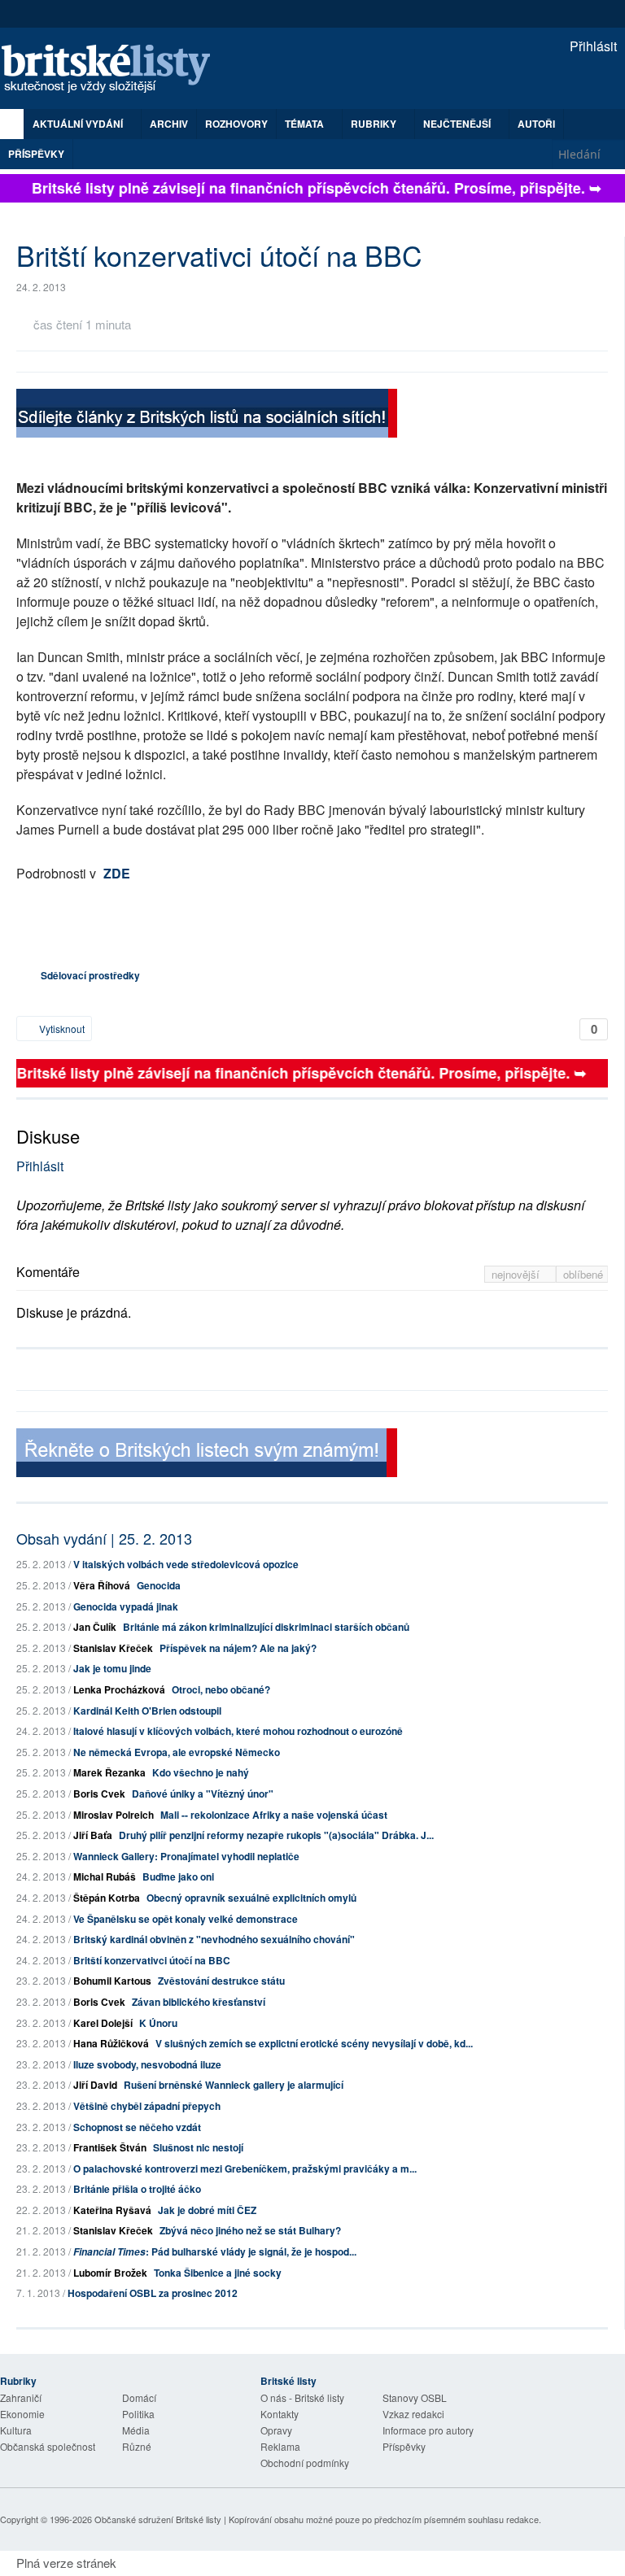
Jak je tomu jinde (112, 1668)
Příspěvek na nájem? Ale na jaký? (238, 1648)
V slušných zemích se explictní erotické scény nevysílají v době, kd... (314, 2043)
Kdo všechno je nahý (201, 1772)
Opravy (276, 2430)
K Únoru (158, 2023)
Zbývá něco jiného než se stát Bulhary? (250, 2230)
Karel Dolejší (103, 2023)
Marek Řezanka (109, 1772)
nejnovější (517, 1274)
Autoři (536, 124)
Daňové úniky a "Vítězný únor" (203, 1794)
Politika (138, 2414)
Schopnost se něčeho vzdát (137, 2127)
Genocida (159, 1585)
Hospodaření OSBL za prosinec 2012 (153, 2293)
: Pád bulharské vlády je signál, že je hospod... (215, 2251)
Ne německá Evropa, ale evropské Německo (177, 1752)
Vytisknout (61, 1029)
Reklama (280, 2446)
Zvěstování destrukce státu (221, 1981)
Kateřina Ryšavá (112, 2210)
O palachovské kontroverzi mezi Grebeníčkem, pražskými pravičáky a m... (245, 2168)
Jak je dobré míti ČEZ (207, 2210)
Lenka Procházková (119, 1689)
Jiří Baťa (93, 1835)
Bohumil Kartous (112, 1981)
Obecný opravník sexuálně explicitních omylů (251, 1898)
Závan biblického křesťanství (199, 2002)
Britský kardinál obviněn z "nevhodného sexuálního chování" (214, 1939)
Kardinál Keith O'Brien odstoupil (147, 1711)
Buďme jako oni (178, 1876)
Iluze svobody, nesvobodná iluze (147, 2064)
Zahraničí (21, 2397)
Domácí (139, 2397)
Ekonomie (22, 2414)
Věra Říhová (102, 1585)
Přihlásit (592, 46)
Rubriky (375, 124)
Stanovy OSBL (415, 2397)
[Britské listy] (207, 415)
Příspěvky (36, 154)
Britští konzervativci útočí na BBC (152, 1960)
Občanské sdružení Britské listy (158, 2519)
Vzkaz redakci (413, 2414)
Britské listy (114, 70)
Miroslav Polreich (114, 1815)
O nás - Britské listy (302, 2397)
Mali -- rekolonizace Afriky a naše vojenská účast (274, 1815)
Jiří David (95, 2085)
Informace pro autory (428, 2430)
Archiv (169, 124)
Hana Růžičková (111, 2043)
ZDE (117, 873)
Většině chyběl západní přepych (147, 2106)
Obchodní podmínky (305, 2463)
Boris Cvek (99, 1794)
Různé (137, 2446)
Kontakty (280, 2414)
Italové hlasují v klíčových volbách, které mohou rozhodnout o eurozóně (238, 1731)
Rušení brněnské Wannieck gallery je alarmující (234, 2085)
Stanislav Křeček (113, 1648)
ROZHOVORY (236, 124)
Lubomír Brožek (110, 2273)
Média (136, 2430)
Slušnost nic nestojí (198, 2147)
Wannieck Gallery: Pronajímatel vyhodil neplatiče (186, 1856)
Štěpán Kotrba (107, 1898)
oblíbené (583, 1274)
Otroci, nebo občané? (221, 1689)
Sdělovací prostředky (90, 975)
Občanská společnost (48, 2446)
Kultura (16, 2430)
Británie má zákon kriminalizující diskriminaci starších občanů (266, 1627)
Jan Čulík (95, 1627)
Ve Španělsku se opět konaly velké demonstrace (186, 1919)
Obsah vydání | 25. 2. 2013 (104, 1538)
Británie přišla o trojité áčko (137, 2189)
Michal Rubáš (105, 1876)
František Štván (110, 2147)
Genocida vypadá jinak (126, 1606)
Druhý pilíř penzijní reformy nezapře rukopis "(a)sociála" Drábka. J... (276, 1835)
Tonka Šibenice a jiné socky (218, 2273)
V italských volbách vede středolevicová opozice (186, 1564)
